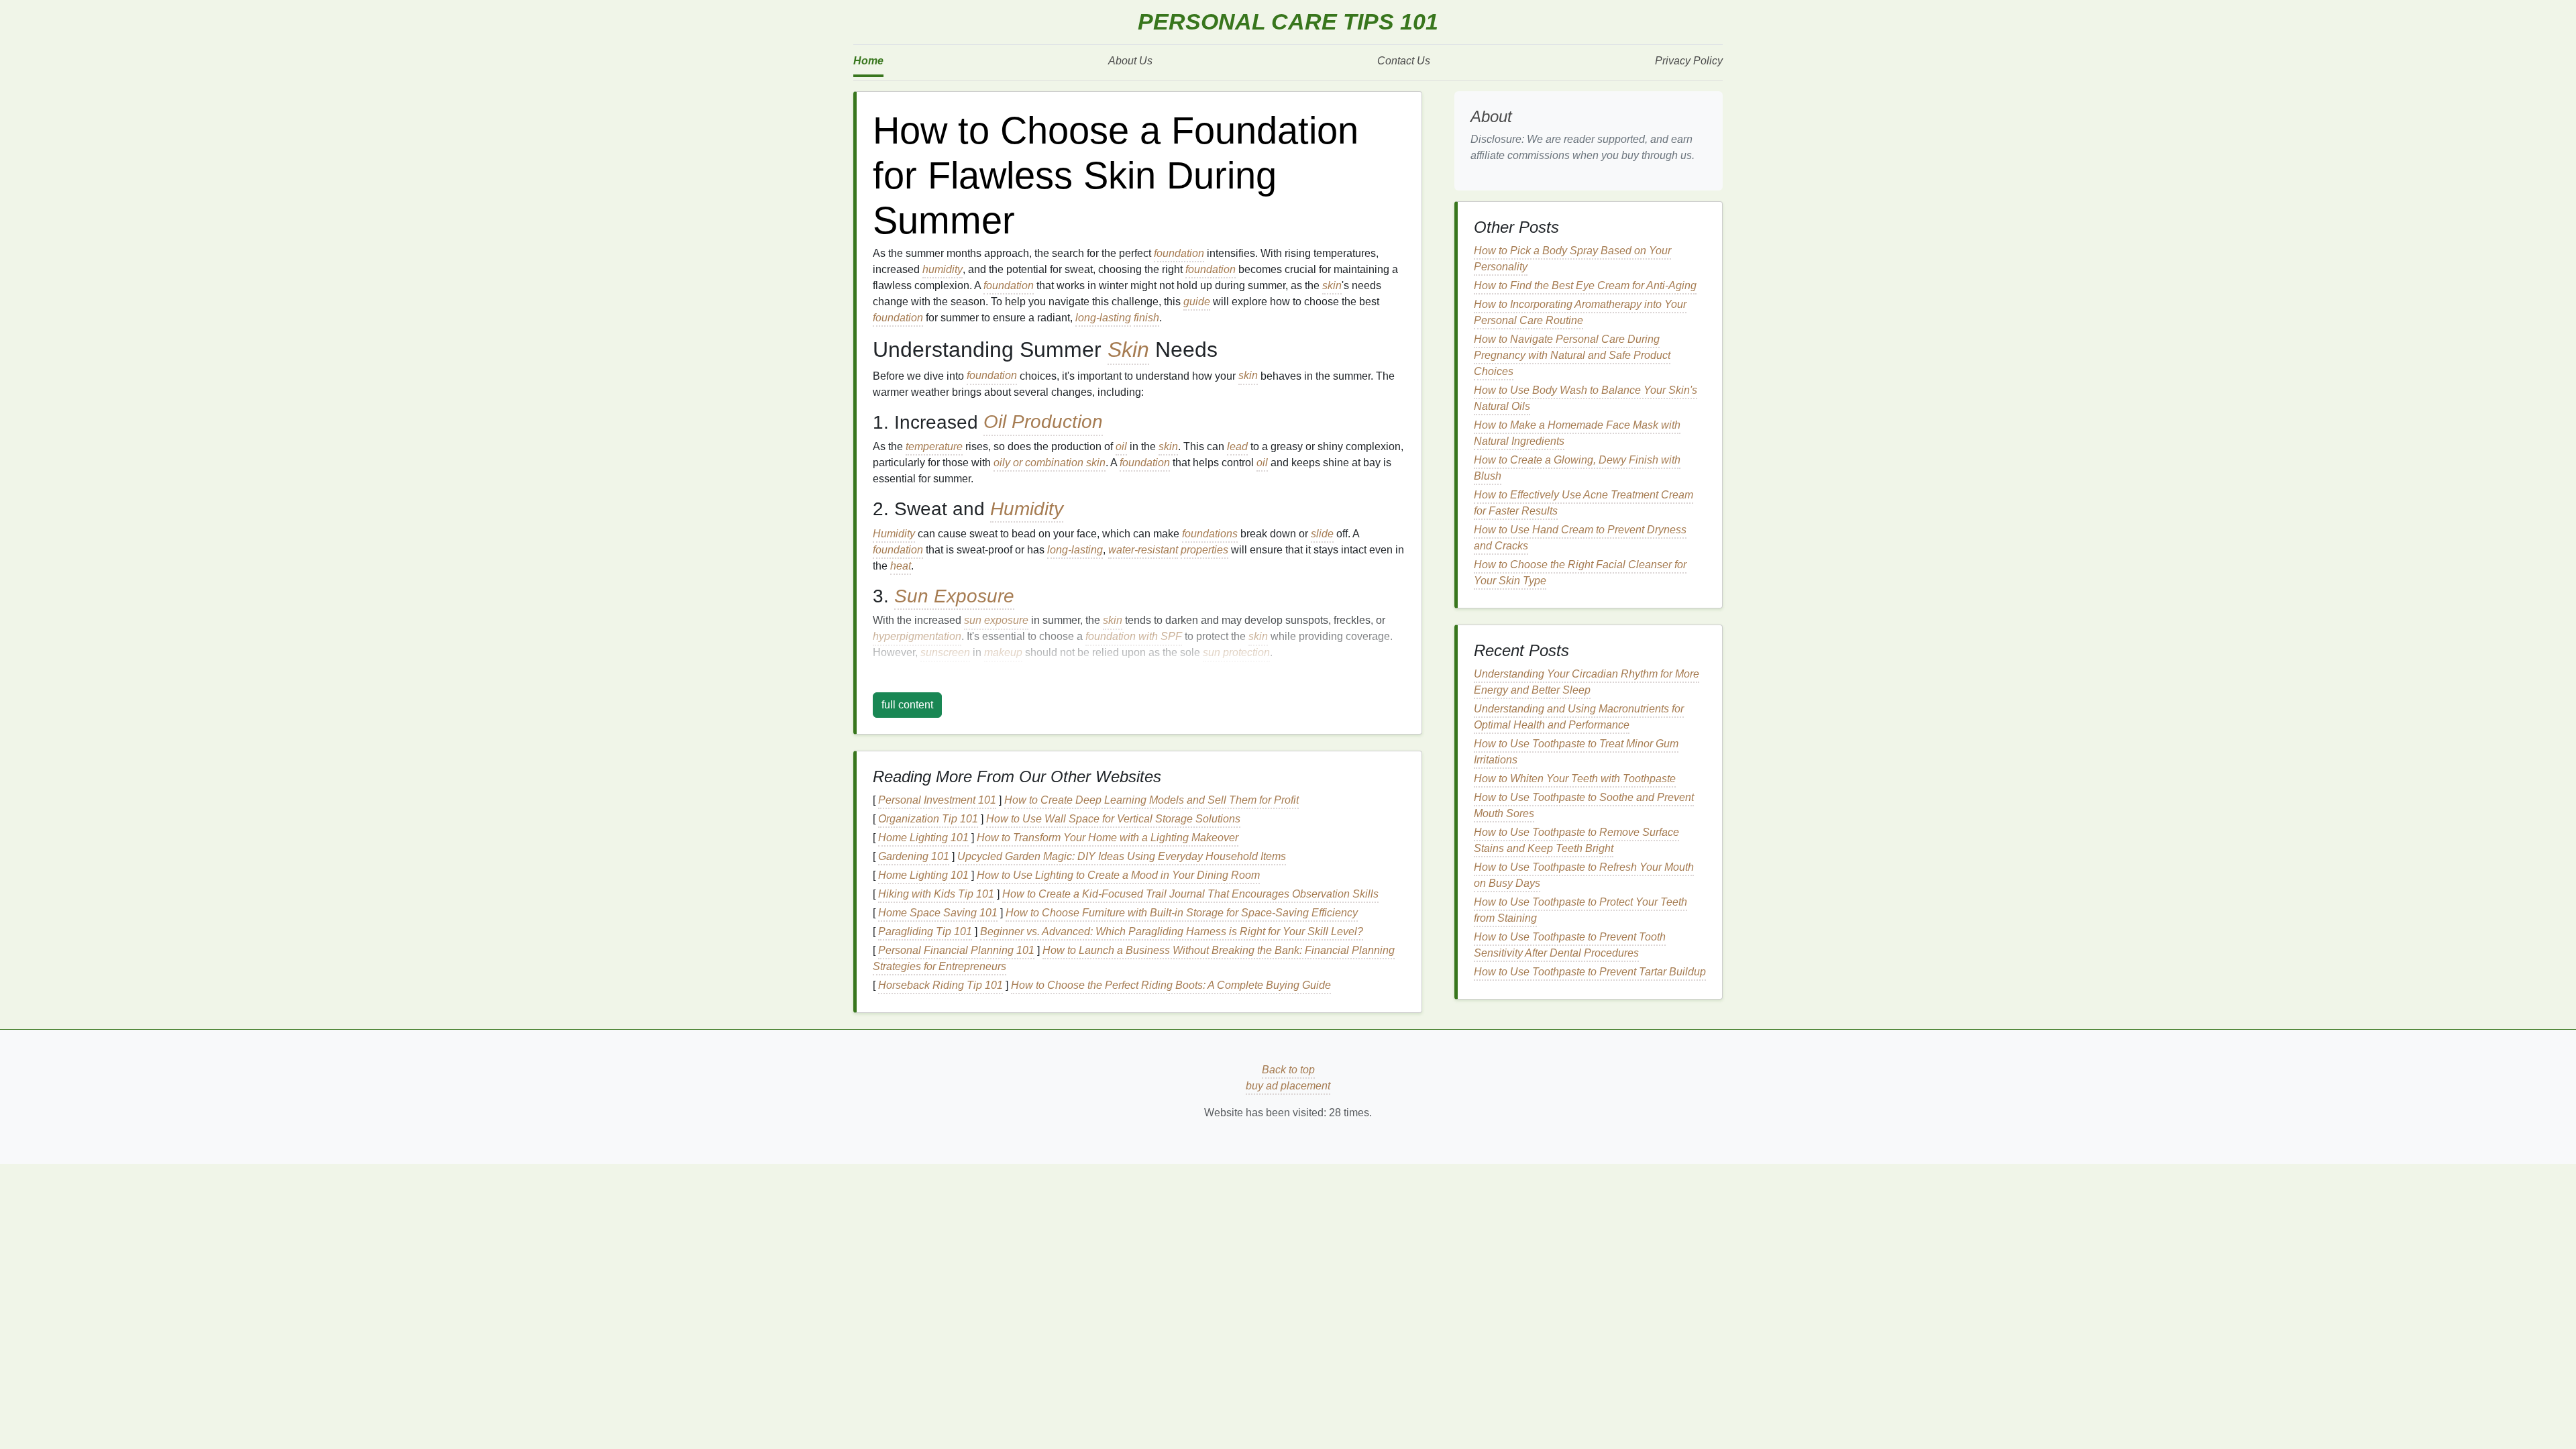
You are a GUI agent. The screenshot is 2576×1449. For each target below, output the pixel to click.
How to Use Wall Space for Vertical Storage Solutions (1113, 819)
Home (868, 61)
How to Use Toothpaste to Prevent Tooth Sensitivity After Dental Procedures (1570, 945)
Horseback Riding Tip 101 (941, 985)
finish (1146, 318)
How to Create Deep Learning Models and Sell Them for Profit (1151, 800)
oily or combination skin (1050, 463)
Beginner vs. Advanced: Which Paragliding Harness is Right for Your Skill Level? (1172, 931)
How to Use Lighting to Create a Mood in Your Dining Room (1118, 875)
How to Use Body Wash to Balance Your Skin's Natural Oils (1586, 398)
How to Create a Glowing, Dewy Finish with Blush (1577, 468)
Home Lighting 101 (923, 838)
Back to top (1288, 1070)
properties (1204, 550)
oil (1121, 446)
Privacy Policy (1689, 61)
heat (901, 566)
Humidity (1027, 509)
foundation (1179, 253)
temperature (934, 446)
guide (1197, 302)
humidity (943, 269)
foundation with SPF (1134, 636)
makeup (1003, 652)
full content (907, 705)
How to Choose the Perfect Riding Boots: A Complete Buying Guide (1171, 985)
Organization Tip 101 (928, 819)
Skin (1128, 350)
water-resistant (1143, 550)
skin (1332, 285)
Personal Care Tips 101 (1288, 22)
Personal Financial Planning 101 (956, 950)
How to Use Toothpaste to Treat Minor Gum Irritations (1576, 752)
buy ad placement (1288, 1086)
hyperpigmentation (917, 636)
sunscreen (945, 652)
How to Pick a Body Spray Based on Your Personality (1572, 259)
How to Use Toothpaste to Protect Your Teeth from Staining (1580, 910)
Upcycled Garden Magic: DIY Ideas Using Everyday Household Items (1122, 856)
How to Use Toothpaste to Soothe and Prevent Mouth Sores (1584, 805)
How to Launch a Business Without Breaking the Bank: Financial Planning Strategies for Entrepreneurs (1134, 958)
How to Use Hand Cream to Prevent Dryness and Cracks (1580, 538)
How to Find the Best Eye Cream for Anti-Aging (1585, 285)
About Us (1130, 61)
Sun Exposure (954, 596)
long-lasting (1103, 318)
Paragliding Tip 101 (925, 931)
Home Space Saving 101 (938, 913)
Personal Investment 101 (937, 800)
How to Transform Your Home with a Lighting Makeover (1108, 838)
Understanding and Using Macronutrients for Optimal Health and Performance (1579, 717)
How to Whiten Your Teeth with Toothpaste (1575, 779)
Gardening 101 (914, 856)
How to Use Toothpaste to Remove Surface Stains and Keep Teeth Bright (1576, 840)
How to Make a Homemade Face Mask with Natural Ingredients (1577, 433)
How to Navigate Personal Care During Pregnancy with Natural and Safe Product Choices (1572, 355)
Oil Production (1043, 422)
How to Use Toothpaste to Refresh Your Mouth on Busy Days (1584, 875)
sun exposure (996, 620)
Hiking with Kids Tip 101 (936, 894)
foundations (1210, 534)
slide (1322, 534)
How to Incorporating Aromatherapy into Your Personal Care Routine (1580, 312)
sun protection (1236, 652)
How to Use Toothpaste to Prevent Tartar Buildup (1590, 972)
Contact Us (1404, 61)
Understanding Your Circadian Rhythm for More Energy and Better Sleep (1587, 682)
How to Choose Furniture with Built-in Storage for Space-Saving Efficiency (1182, 913)
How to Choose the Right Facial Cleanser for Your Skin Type (1580, 573)
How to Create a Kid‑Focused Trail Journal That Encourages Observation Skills (1190, 894)
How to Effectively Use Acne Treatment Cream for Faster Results (1584, 503)
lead (1237, 446)
